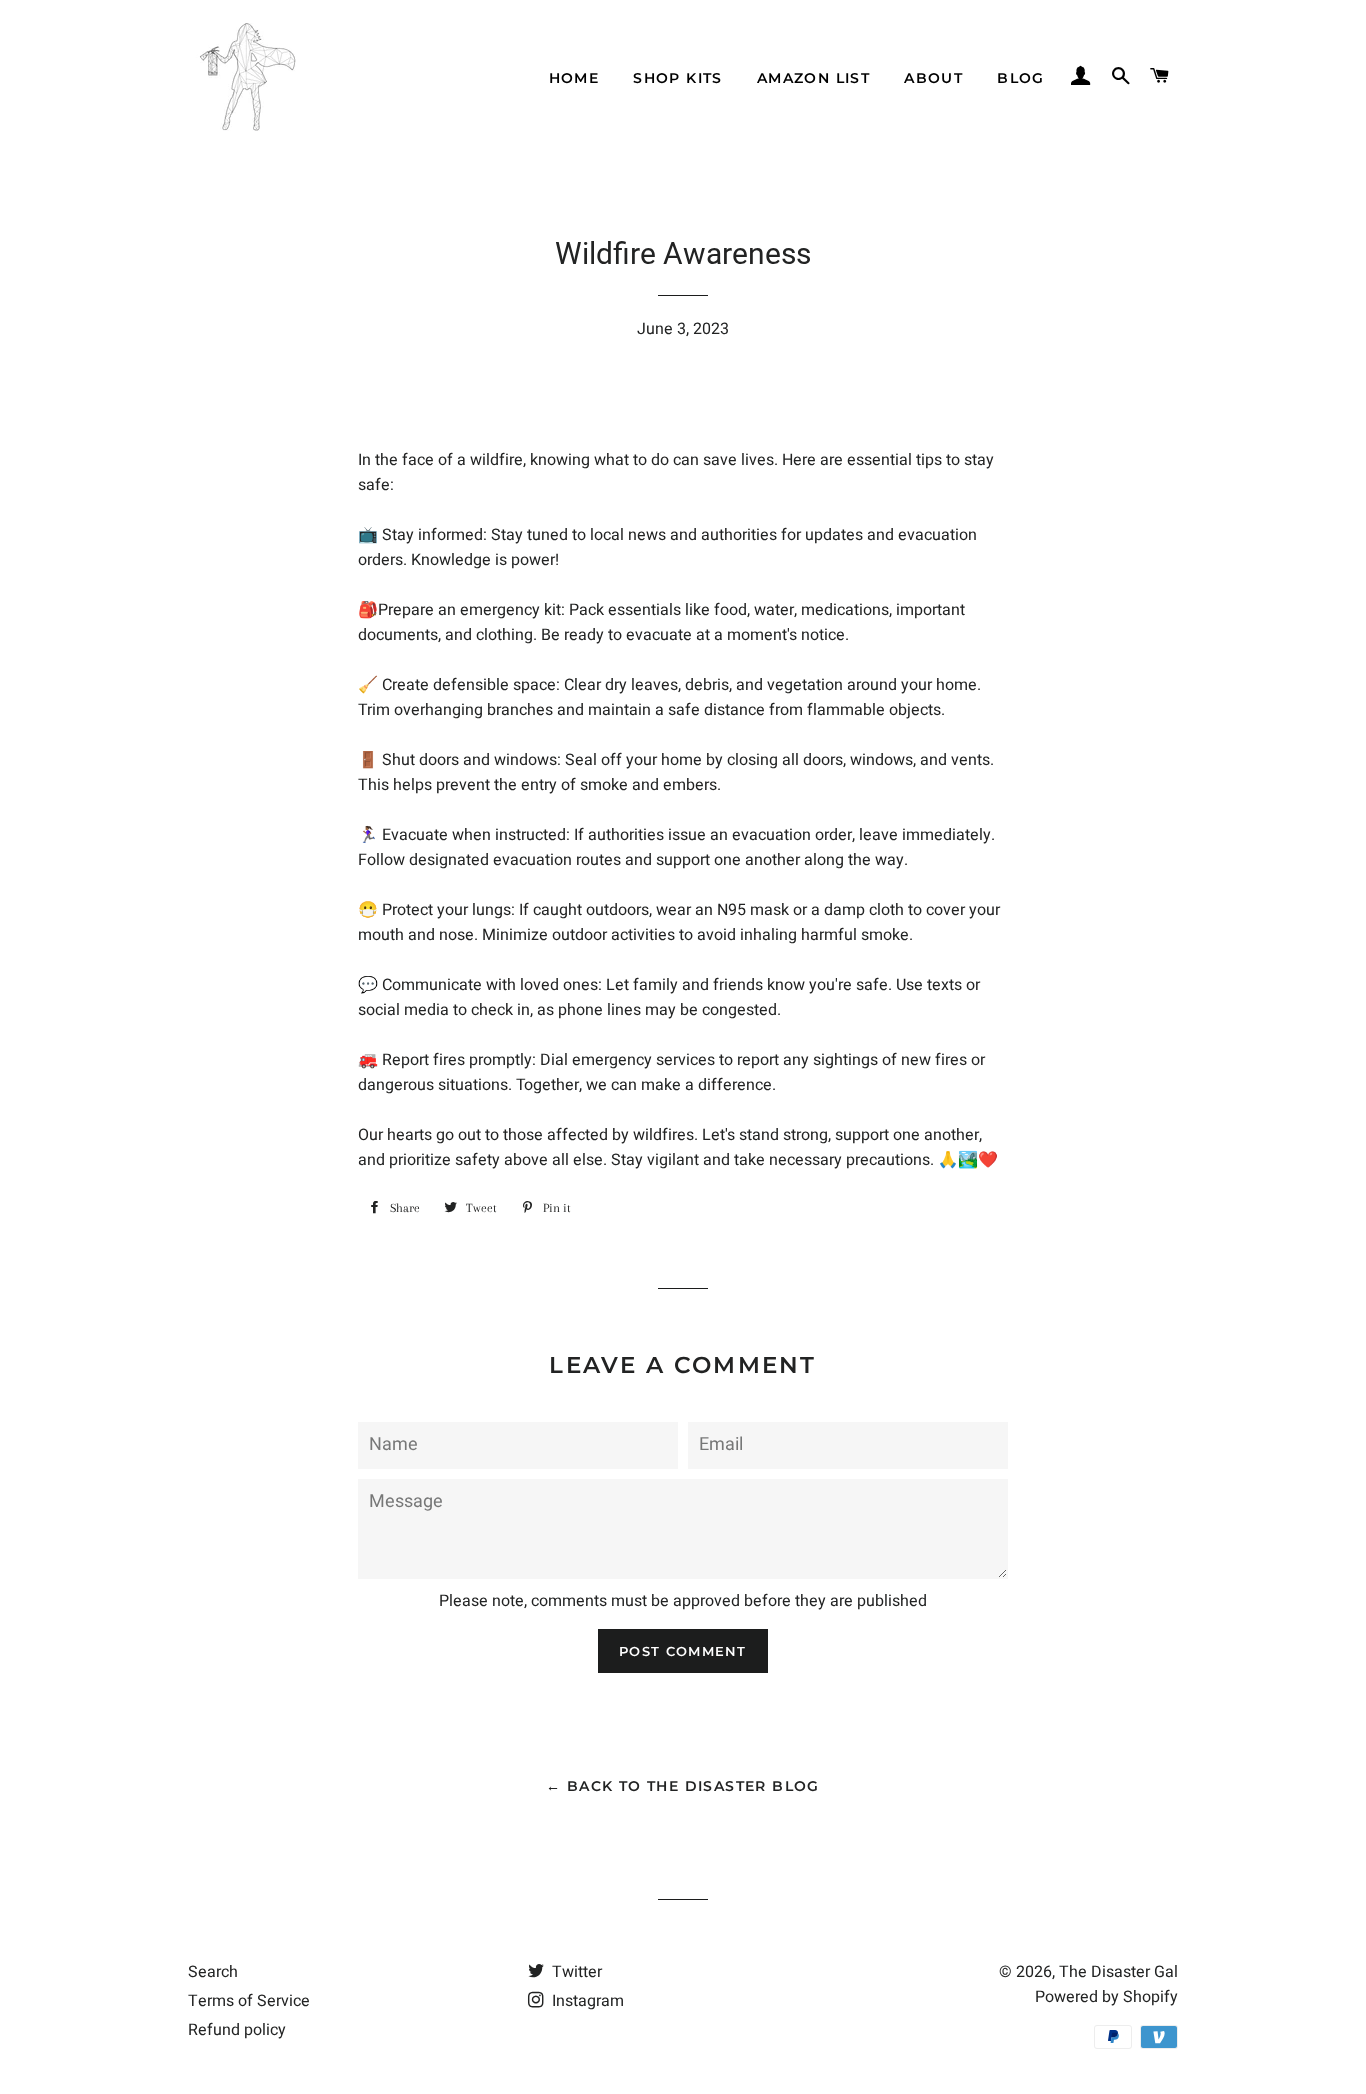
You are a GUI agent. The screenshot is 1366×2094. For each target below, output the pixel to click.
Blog (1021, 78)
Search (213, 1972)
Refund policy (237, 2030)
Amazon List (813, 78)
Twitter (575, 1972)
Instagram (586, 2001)
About (933, 78)
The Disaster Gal (1118, 1972)
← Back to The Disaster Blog (683, 1786)
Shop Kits (678, 78)
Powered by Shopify (1106, 1997)
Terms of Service (249, 2001)
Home (574, 78)
